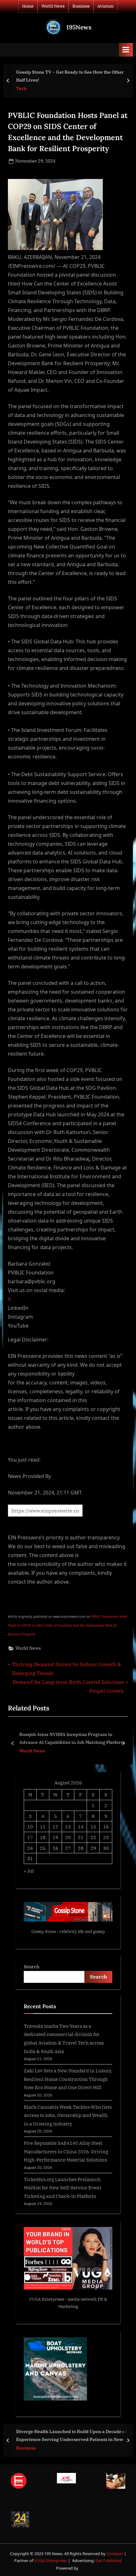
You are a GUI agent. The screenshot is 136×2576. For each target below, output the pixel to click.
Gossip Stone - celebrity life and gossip (68, 1932)
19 (55, 1837)
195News (79, 27)
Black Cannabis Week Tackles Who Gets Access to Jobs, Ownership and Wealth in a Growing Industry (68, 2115)
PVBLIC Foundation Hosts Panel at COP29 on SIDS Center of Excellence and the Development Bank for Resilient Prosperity (68, 1625)
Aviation (105, 6)
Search (32, 1966)
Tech (21, 89)
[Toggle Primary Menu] (126, 50)
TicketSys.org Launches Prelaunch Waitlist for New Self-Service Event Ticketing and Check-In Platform (62, 2188)
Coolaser (115, 2554)
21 (81, 1837)
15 (93, 1826)
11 (43, 1826)
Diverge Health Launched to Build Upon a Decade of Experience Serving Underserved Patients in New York (71, 2436)
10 (30, 1826)
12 (55, 1826)
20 (68, 1837)
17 (30, 1837)
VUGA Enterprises (47, 2299)
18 (43, 1837)
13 (68, 1826)
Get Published (109, 2561)
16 (106, 1826)
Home (28, 6)
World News (53, 6)
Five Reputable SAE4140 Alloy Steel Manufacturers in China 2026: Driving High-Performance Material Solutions (66, 2151)
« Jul (29, 1871)
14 (81, 1826)
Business (81, 6)
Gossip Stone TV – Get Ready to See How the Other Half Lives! (70, 76)
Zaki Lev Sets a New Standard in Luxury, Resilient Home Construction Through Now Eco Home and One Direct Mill (68, 2079)
